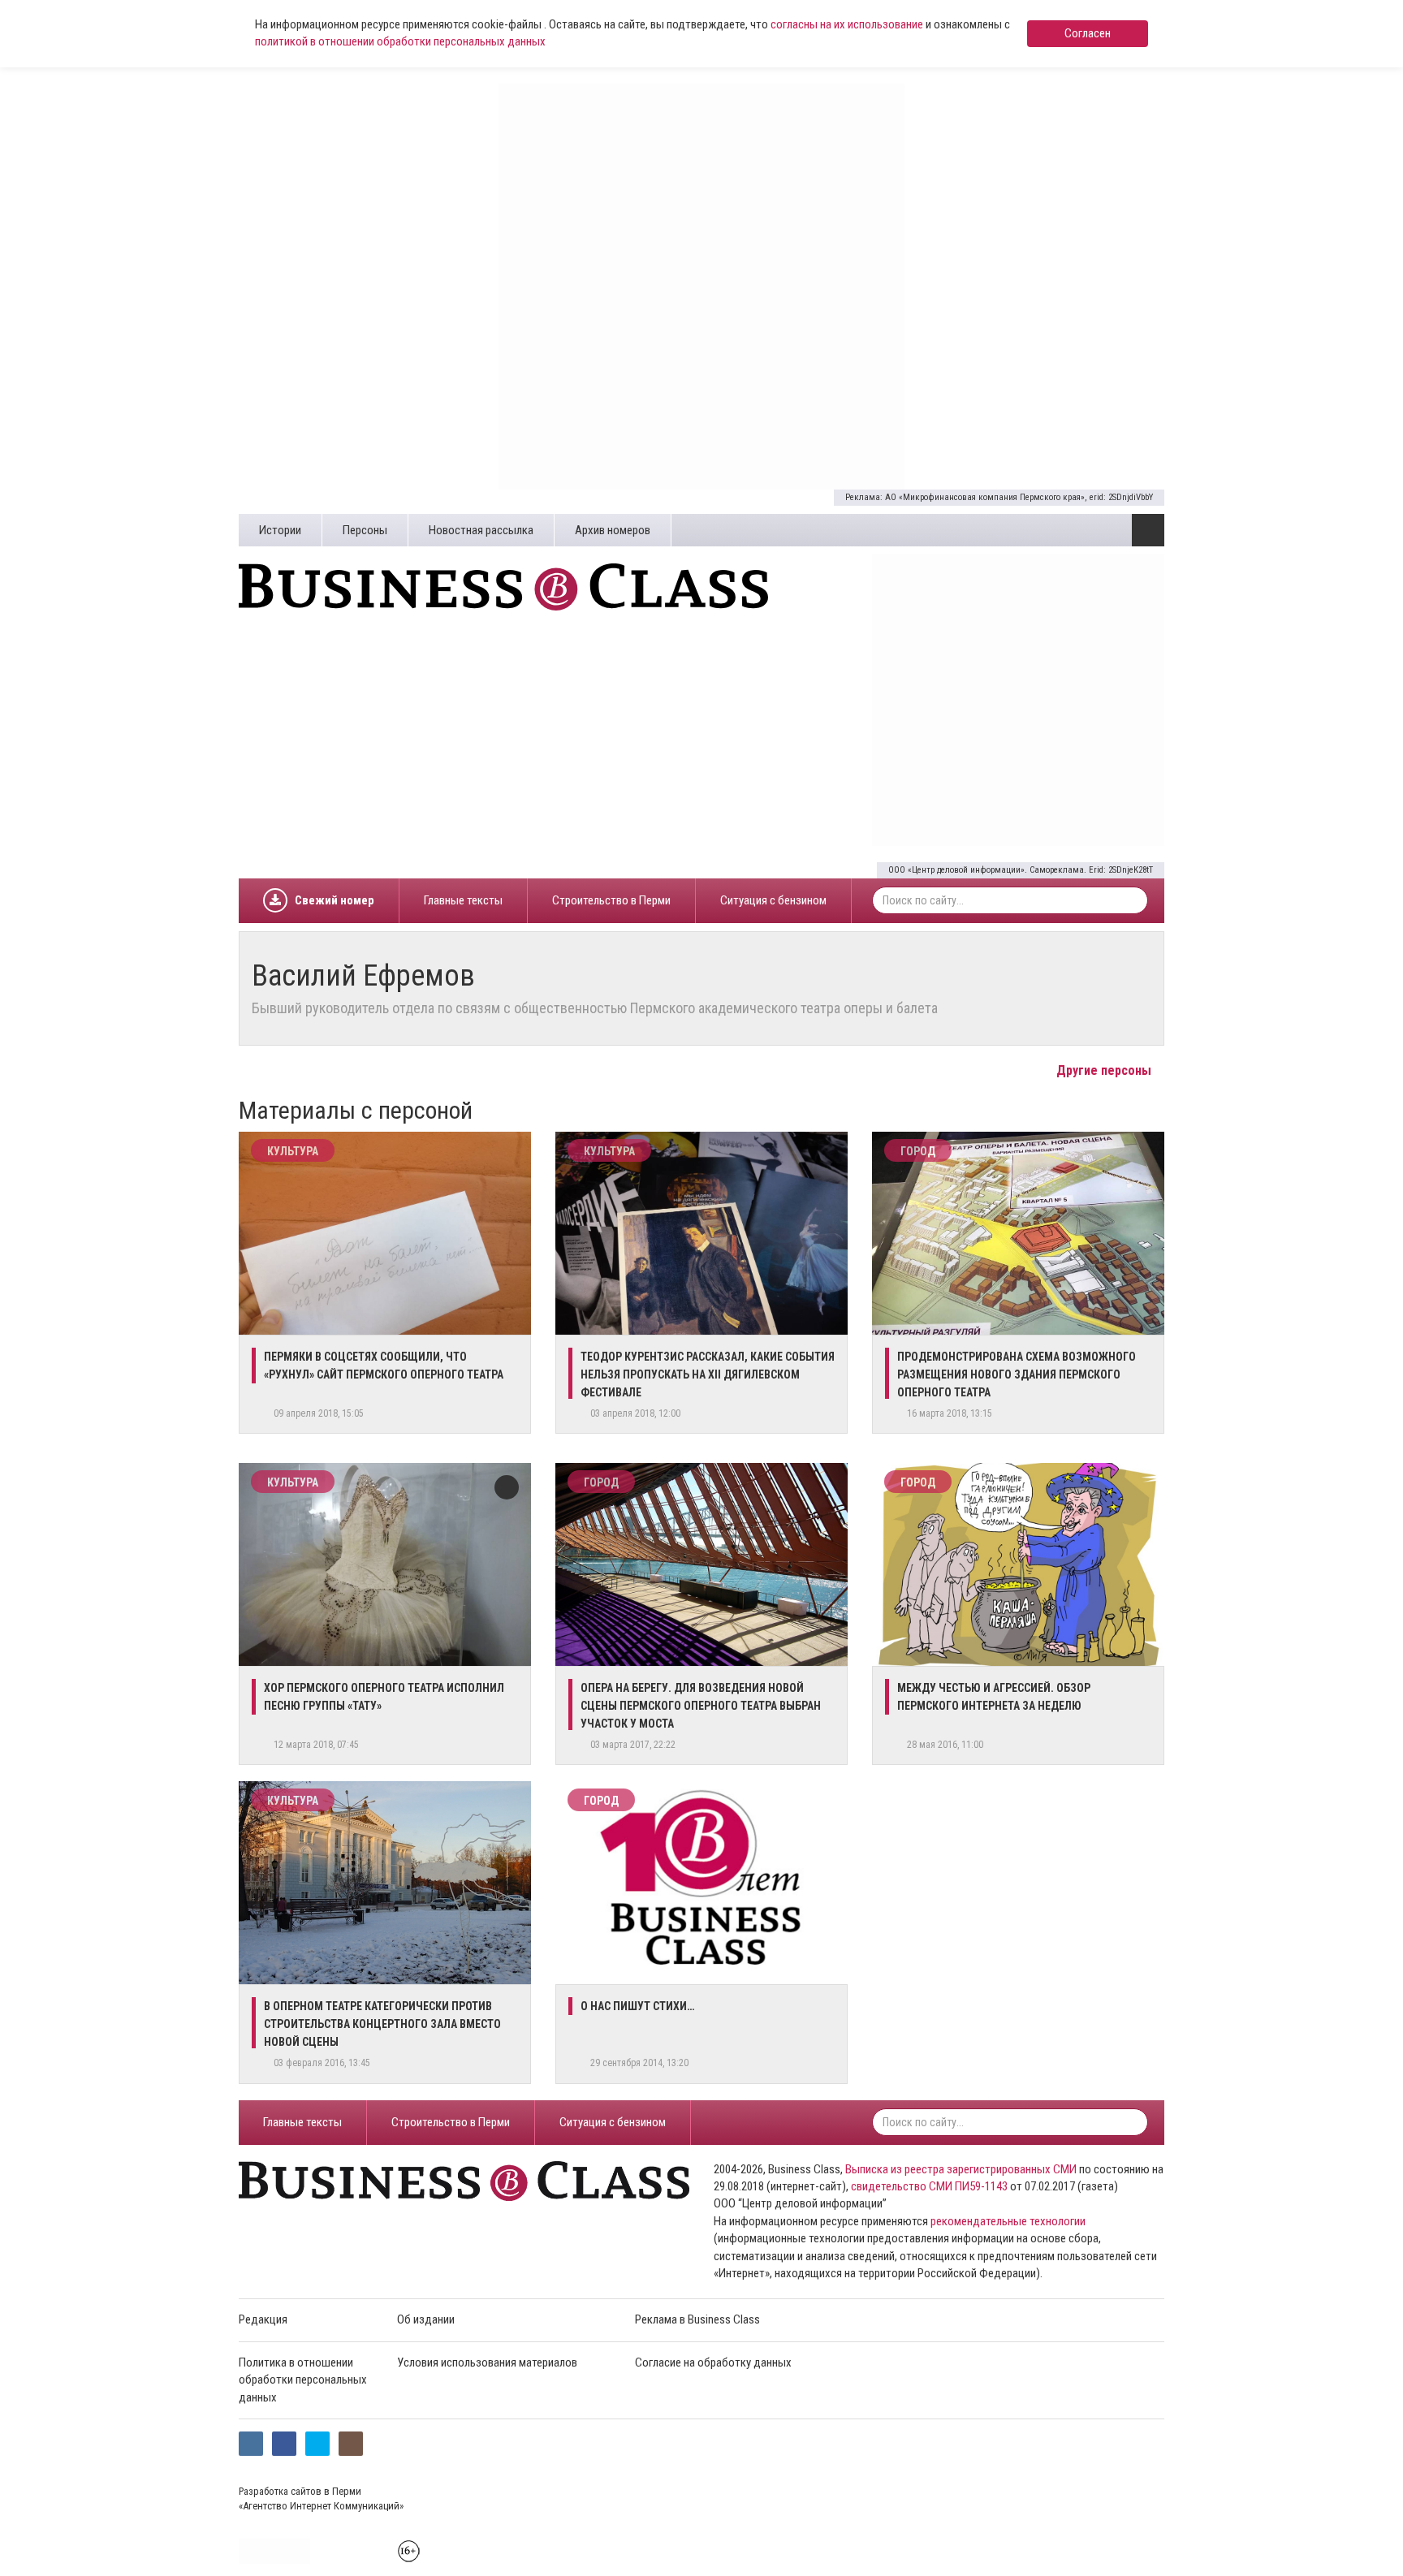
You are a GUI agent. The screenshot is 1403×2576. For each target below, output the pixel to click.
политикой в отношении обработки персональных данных (400, 41)
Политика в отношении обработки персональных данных (303, 2380)
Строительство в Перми (611, 900)
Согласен (1088, 33)
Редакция (263, 2319)
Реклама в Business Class (697, 2319)
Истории (280, 530)
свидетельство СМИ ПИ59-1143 (929, 2186)
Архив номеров (613, 530)
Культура (293, 1151)
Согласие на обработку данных (713, 2362)
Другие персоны (1105, 1070)
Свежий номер (335, 900)
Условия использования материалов (487, 2362)
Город (918, 1151)
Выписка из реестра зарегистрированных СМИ (961, 2169)
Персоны (365, 530)
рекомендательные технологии (1008, 2221)
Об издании (426, 2319)
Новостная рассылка (481, 530)
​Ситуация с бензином (773, 900)
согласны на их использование (847, 24)
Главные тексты (463, 900)
